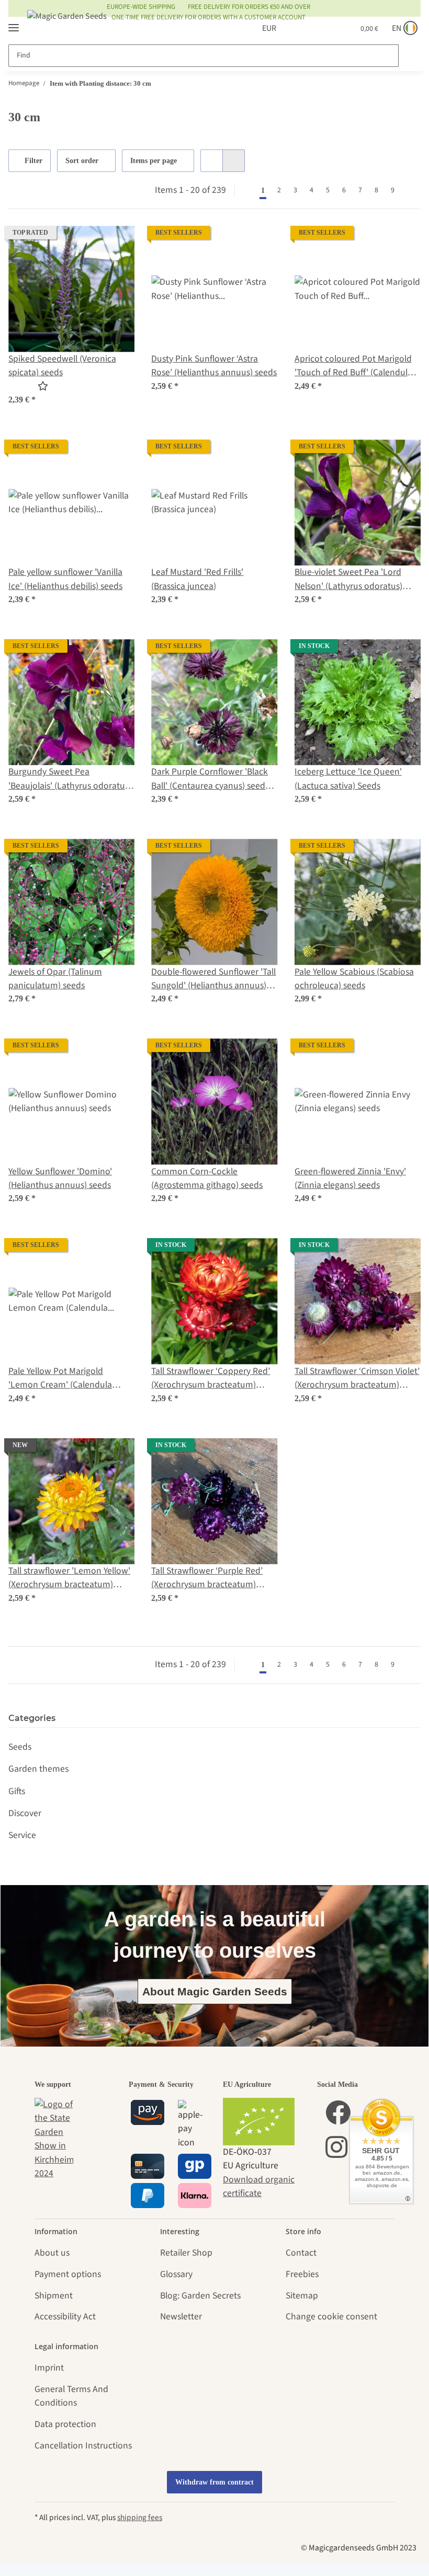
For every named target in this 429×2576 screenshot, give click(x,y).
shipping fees (140, 2517)
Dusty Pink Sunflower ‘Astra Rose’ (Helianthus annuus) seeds (214, 366)
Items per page (155, 161)
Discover (25, 1813)
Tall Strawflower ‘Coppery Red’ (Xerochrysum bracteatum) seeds (211, 1378)
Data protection (65, 2424)
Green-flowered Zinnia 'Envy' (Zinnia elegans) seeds (350, 1178)
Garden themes (38, 1769)
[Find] (409, 56)
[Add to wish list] (117, 244)
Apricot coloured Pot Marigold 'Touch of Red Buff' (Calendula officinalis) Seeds (353, 366)
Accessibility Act (65, 2317)
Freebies (302, 2274)
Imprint (49, 2368)
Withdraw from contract (214, 2482)
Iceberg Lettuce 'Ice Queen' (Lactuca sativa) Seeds (348, 778)
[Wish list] (320, 28)
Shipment (54, 2296)
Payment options (68, 2274)
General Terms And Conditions (71, 2396)
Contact (301, 2253)
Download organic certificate (259, 2186)
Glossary (176, 2274)
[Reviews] (35, 386)
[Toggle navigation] (14, 23)
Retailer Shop (186, 2253)
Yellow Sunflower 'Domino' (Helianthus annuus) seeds (60, 1178)
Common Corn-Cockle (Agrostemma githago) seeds (207, 1178)
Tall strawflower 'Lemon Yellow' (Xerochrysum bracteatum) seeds (69, 1578)
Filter (34, 161)
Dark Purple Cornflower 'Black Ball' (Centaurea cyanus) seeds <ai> (210, 779)
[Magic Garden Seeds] (67, 26)
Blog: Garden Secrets (200, 2296)
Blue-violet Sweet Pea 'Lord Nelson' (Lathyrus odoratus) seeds (348, 579)
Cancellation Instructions (83, 2446)
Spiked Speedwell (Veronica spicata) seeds (62, 366)
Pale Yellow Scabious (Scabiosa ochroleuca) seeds (354, 979)
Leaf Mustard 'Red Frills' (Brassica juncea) (197, 579)
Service (22, 1835)
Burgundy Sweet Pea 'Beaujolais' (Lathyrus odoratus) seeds (70, 779)
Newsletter (181, 2317)
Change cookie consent (331, 2317)
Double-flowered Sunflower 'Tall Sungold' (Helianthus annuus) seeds (213, 979)
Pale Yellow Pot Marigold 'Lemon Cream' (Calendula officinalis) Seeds (60, 1378)
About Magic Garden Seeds (215, 1991)
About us (52, 2253)
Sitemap (302, 2296)
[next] (410, 190)
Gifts (17, 1791)
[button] (295, 28)
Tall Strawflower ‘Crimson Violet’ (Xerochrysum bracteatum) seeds (357, 1378)
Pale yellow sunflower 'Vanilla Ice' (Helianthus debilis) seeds (65, 579)
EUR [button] (257, 28)
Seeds (20, 1747)
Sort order (83, 161)
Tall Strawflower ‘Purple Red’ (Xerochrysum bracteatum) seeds (207, 1578)
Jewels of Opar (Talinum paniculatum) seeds (55, 979)
